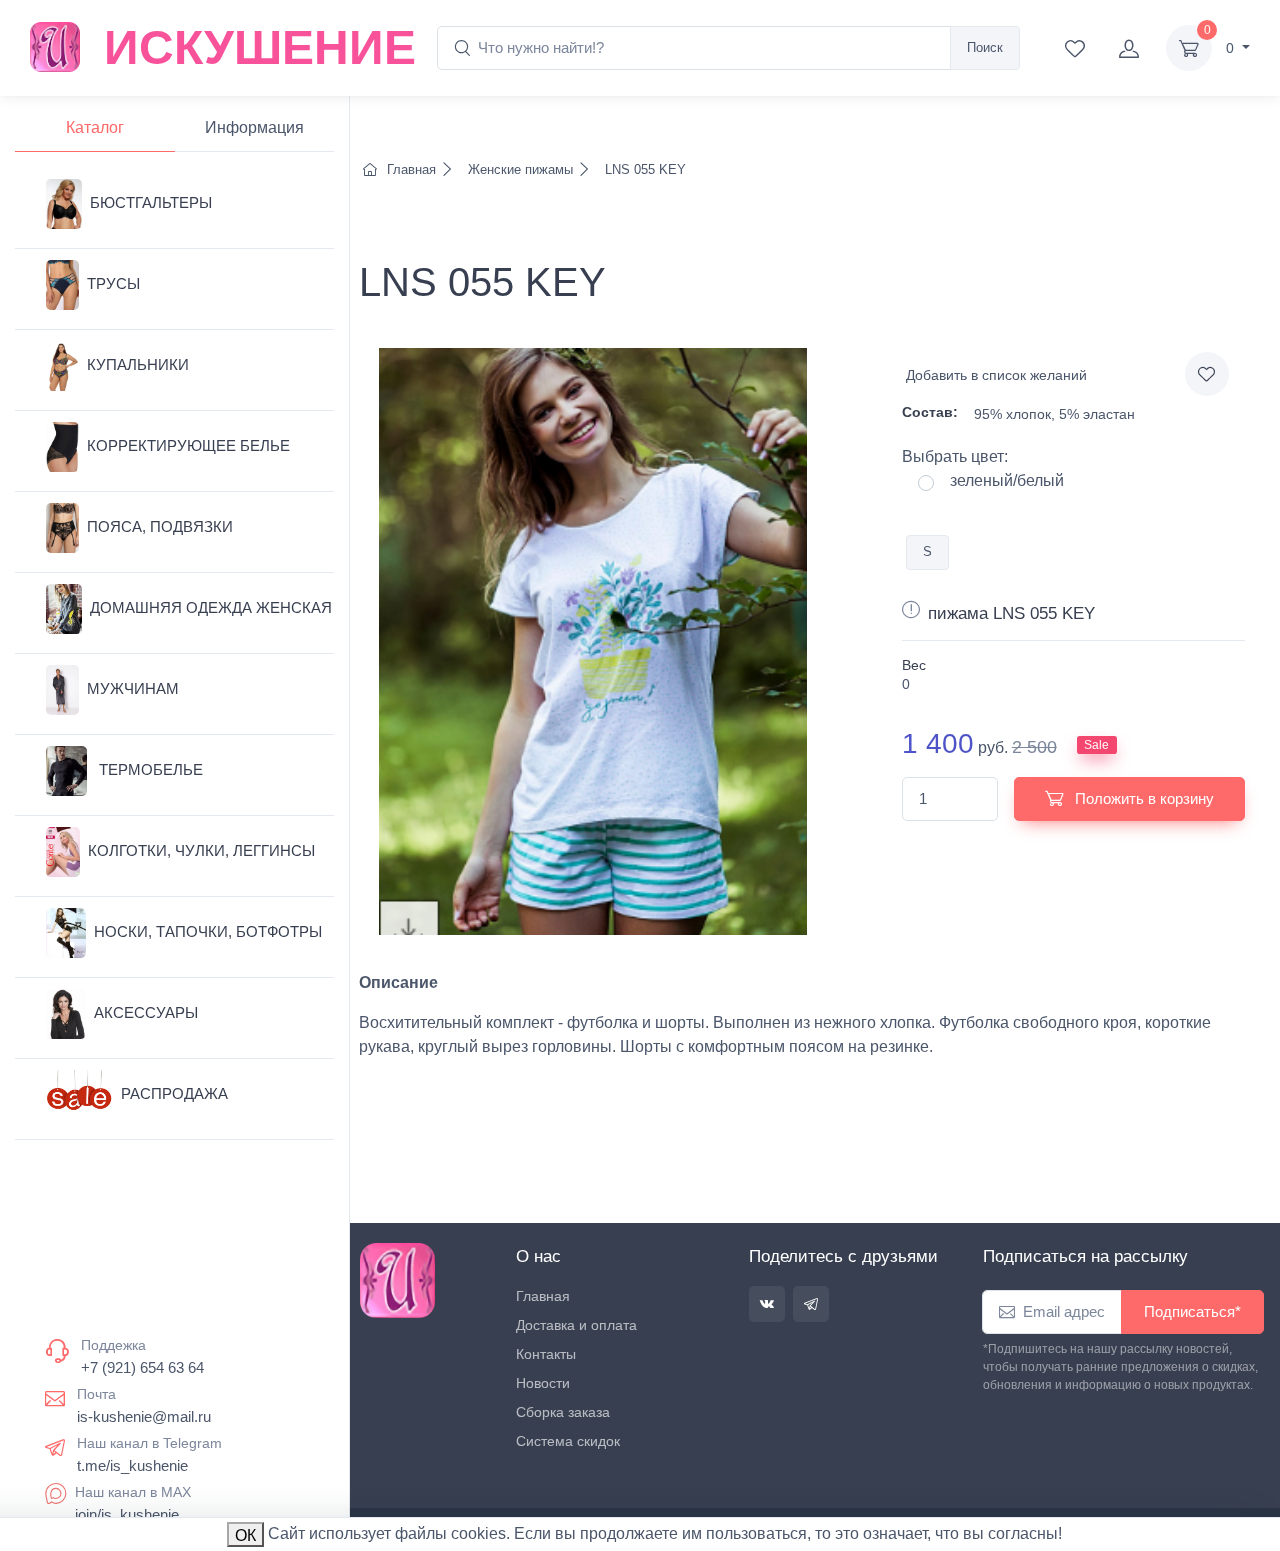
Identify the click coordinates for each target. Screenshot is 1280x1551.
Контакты (546, 1354)
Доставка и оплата (576, 1325)
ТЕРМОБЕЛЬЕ (149, 769)
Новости (543, 1383)
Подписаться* (1192, 1311)
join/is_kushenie (127, 1514)
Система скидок (568, 1441)
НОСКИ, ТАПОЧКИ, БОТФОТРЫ (208, 931)
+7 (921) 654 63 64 (142, 1367)
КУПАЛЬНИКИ (138, 364)
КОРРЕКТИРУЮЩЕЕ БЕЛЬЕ (188, 445)
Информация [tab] (254, 127)
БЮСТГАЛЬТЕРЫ (151, 202)
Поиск (985, 47)
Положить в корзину (1142, 798)
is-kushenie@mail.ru (144, 1416)
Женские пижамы (520, 169)
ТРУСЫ (113, 283)
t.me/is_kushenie (132, 1465)
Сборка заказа (563, 1412)
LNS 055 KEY (643, 169)
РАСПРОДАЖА (174, 1093)
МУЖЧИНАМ (133, 688)
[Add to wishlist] (1207, 374)
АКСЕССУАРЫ (146, 1012)
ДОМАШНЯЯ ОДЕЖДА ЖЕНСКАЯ (211, 607)
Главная (411, 169)
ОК (245, 1535)
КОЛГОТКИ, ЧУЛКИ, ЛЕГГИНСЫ (201, 850)
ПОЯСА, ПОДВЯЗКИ (160, 526)
